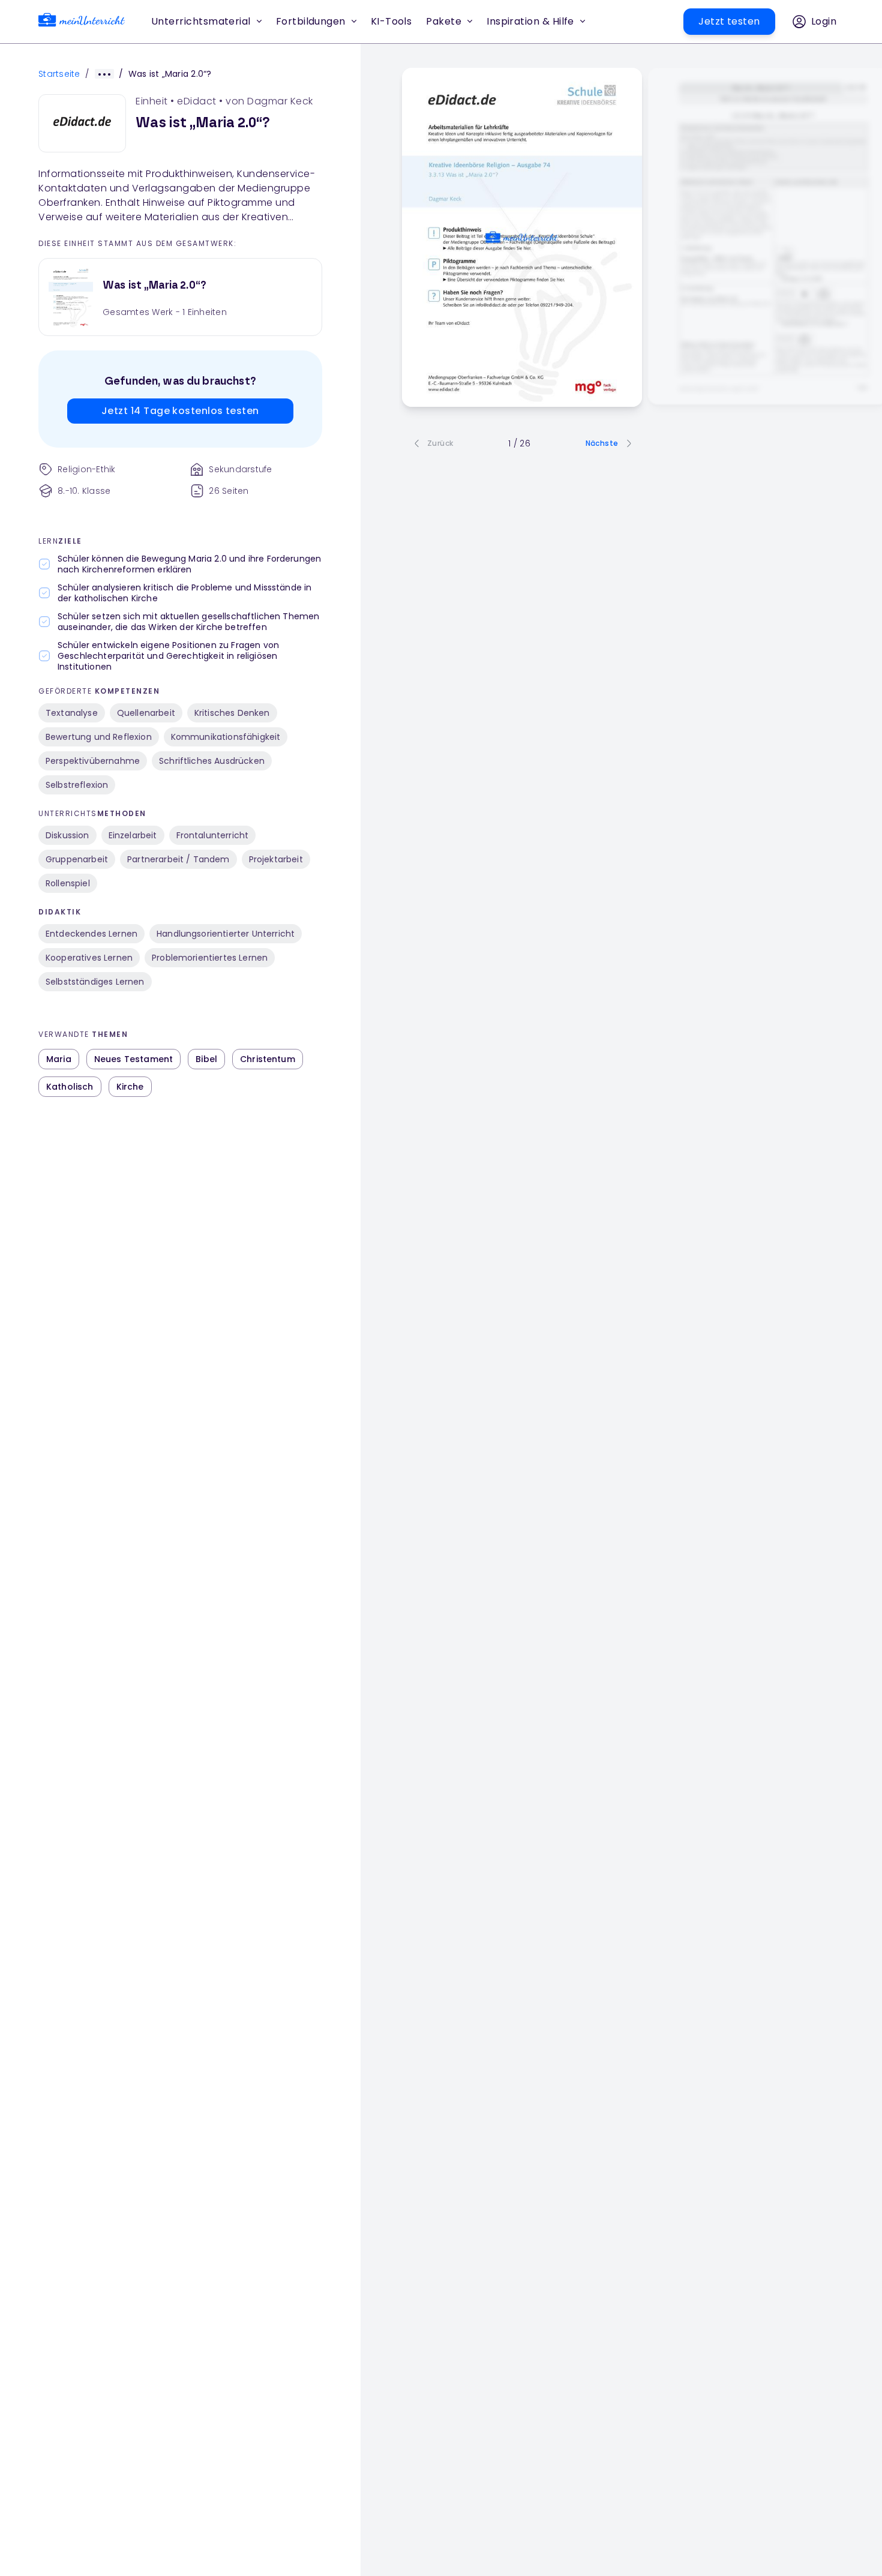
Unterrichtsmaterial (201, 21)
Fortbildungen (311, 21)
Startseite (59, 74)
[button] (391, 22)
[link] (82, 22)
